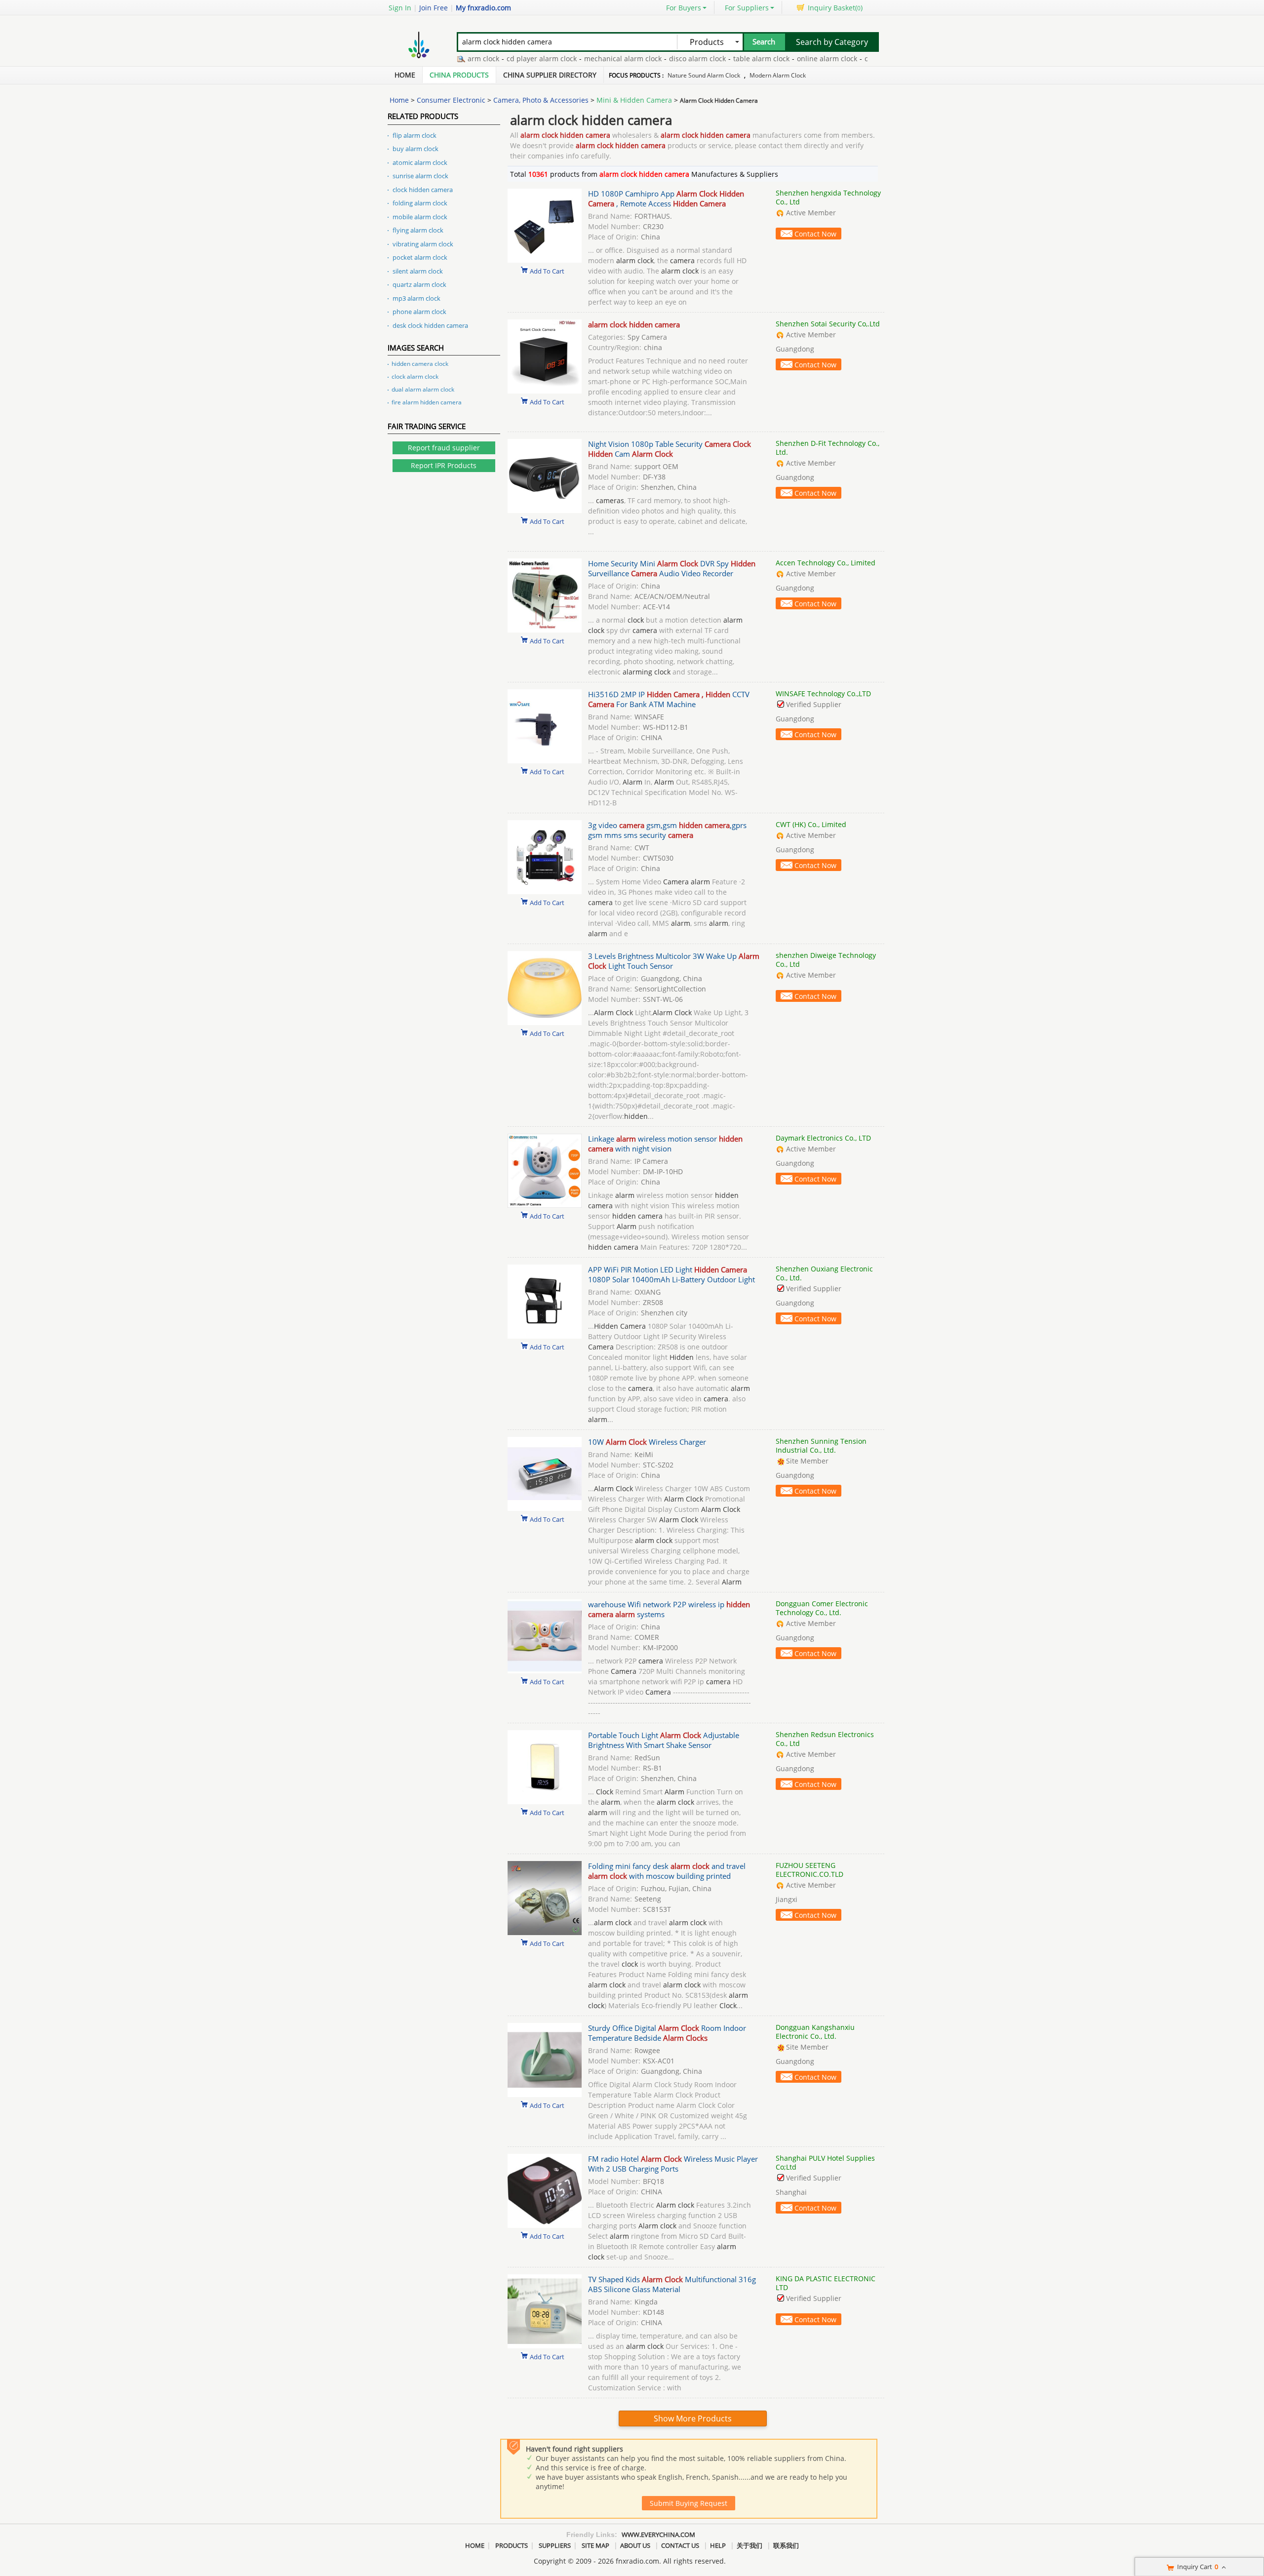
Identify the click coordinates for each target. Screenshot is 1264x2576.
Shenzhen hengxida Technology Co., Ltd (828, 197)
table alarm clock (716, 59)
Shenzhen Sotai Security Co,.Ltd (828, 324)
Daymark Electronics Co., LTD (823, 1138)
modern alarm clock (778, 75)
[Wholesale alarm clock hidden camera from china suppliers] (545, 391)
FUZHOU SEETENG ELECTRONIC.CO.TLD (810, 1870)
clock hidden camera (423, 190)
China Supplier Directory (550, 75)
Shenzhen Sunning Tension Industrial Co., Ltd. (821, 1446)
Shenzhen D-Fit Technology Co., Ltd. (828, 448)
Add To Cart (547, 271)
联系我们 (786, 2545)
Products (512, 2545)
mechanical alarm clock (577, 59)
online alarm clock (782, 59)
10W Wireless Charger (647, 1442)
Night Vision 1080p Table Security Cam (670, 449)
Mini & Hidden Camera (634, 100)
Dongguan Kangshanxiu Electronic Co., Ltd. (815, 2032)
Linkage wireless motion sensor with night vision (665, 1144)
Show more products (693, 2418)
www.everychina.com (658, 2535)
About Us (635, 2545)
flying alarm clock (418, 230)
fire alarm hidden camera (427, 402)
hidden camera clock (420, 364)
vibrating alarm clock (423, 244)
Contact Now (815, 234)
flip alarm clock (415, 135)
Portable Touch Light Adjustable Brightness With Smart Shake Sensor (664, 1740)
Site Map (595, 2545)
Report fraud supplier (444, 448)
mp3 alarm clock (416, 298)
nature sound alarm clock (704, 75)
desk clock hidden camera (430, 325)
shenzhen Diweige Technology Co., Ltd (826, 960)
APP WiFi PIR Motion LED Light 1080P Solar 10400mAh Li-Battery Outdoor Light (671, 1274)
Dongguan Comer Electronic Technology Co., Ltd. (822, 1608)
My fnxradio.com (483, 8)
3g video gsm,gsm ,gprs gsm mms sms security (667, 830)
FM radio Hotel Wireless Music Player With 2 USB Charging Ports (673, 2164)
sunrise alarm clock (420, 176)
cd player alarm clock (496, 59)
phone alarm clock (419, 312)
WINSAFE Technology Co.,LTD (823, 694)
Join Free (434, 8)
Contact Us (680, 2545)
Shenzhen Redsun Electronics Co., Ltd (825, 1739)
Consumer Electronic (451, 100)
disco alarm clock (652, 59)
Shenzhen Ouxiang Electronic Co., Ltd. (824, 1273)
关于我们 (750, 2545)
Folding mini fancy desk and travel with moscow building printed (667, 1871)
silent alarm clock (418, 271)
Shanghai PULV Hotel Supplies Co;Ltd (825, 2162)
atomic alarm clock (420, 162)
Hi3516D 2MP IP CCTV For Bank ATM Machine (669, 699)
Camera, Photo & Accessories (541, 100)
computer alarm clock (855, 59)
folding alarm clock (420, 203)
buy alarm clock (415, 149)
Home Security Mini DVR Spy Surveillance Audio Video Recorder (672, 568)
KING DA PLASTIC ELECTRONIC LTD (826, 2283)
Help (718, 2545)
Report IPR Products (444, 465)
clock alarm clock (415, 376)
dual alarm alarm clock (423, 389)
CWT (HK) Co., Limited (811, 824)
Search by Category (832, 42)
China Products (459, 75)
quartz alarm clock (419, 284)
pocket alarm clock (420, 257)
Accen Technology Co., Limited (826, 563)
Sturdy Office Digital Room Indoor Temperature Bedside (667, 2033)
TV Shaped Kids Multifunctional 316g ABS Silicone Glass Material (672, 2284)
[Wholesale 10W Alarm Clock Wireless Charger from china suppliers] (545, 1508)
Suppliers (555, 2545)
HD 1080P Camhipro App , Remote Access (666, 198)
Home (405, 75)
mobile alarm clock (420, 217)
